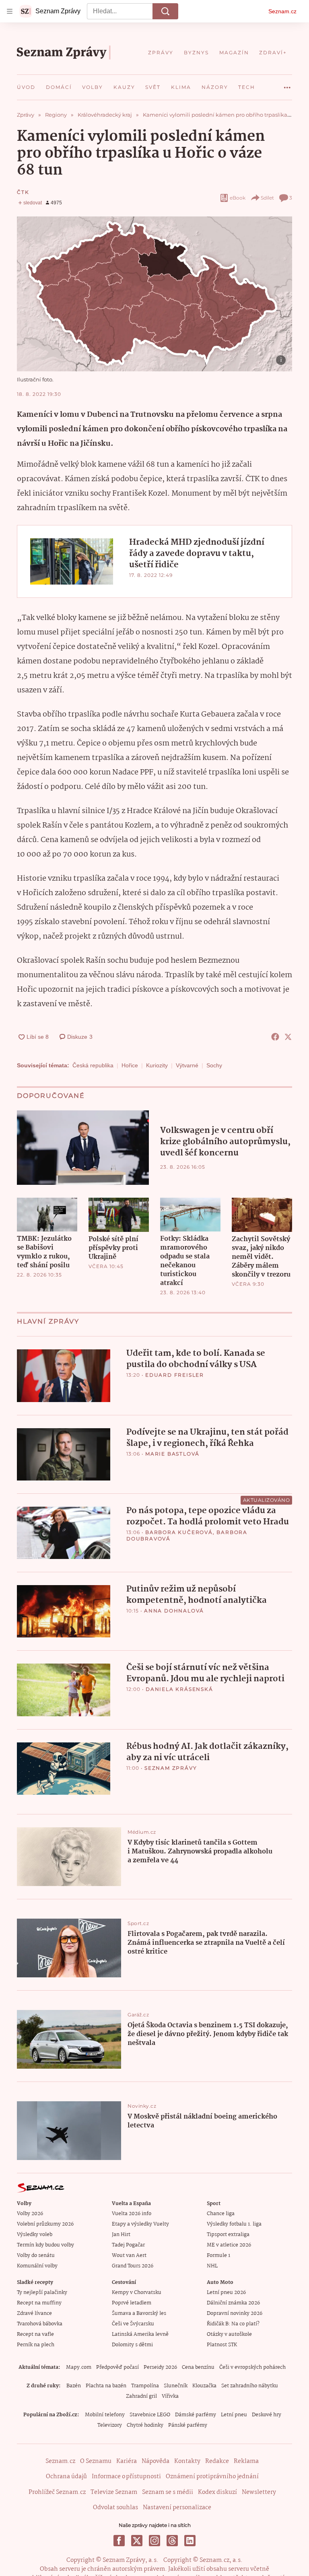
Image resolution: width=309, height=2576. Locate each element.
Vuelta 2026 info (132, 2214)
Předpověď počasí (117, 2367)
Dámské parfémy (196, 2415)
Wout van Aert (129, 2256)
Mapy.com (79, 2367)
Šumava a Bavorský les (139, 2313)
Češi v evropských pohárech (252, 2367)
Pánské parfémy (188, 2425)
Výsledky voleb (35, 2235)
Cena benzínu (198, 2367)
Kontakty (187, 2461)
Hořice (130, 1065)
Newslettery (259, 2492)
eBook (238, 198)
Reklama (246, 2461)
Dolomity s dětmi (132, 2345)
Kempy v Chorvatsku (137, 2293)
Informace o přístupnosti (126, 2477)
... (287, 84)
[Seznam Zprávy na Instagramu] (154, 2541)
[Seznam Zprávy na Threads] (172, 2541)
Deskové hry (267, 2415)
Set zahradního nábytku (250, 2386)
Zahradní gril (141, 2396)
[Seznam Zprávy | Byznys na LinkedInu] (190, 2541)
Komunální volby (37, 2266)
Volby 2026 (30, 2214)
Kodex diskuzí (217, 2492)
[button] (154, 294)
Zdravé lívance (34, 2313)
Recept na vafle (35, 2334)
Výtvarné (187, 1065)
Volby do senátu (36, 2256)
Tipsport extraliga (228, 2235)
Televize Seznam (114, 2492)
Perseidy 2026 (160, 2367)
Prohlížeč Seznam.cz (57, 2492)
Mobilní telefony (105, 2415)
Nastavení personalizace (177, 2508)
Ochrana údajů (66, 2477)
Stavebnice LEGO (150, 2415)
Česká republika (93, 1065)
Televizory (110, 2425)
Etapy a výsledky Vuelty (140, 2224)
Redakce (217, 2461)
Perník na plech (36, 2345)
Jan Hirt (121, 2235)
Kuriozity (157, 1065)
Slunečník (176, 2386)
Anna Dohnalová (174, 1611)
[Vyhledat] (165, 11)
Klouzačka (204, 2386)
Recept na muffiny (39, 2303)
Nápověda (156, 2461)
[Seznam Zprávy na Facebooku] (119, 2541)
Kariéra (127, 2461)
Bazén (74, 2386)
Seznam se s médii (168, 2492)
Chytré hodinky (145, 2425)
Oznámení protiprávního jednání (212, 2477)
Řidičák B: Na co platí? (233, 2324)
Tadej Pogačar (128, 2245)
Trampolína (145, 2386)
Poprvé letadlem (132, 2303)
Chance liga (221, 2214)
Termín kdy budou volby (45, 2245)
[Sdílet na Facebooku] (275, 1037)
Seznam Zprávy (171, 1768)
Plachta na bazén (106, 2386)
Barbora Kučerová (179, 1532)
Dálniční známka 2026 (233, 2303)
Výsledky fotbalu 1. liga (234, 2224)
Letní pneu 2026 (226, 2293)
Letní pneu (234, 2415)
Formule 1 (218, 2256)
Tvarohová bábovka (40, 2324)
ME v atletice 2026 (229, 2245)
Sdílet (267, 198)
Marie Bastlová (172, 1454)
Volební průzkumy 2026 (45, 2224)
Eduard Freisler (175, 1375)
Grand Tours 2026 (133, 2266)
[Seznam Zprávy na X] (137, 2541)
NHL (212, 2266)
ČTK (23, 192)
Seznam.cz (282, 11)
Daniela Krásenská (179, 1689)
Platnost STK (222, 2345)
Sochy (214, 1065)
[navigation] (10, 11)
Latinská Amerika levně (140, 2334)
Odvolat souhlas (115, 2508)
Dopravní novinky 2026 (235, 2313)
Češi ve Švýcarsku (133, 2324)
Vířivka (170, 2396)
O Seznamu (96, 2461)
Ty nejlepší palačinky (42, 2293)
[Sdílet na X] (288, 1037)
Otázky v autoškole (229, 2334)
